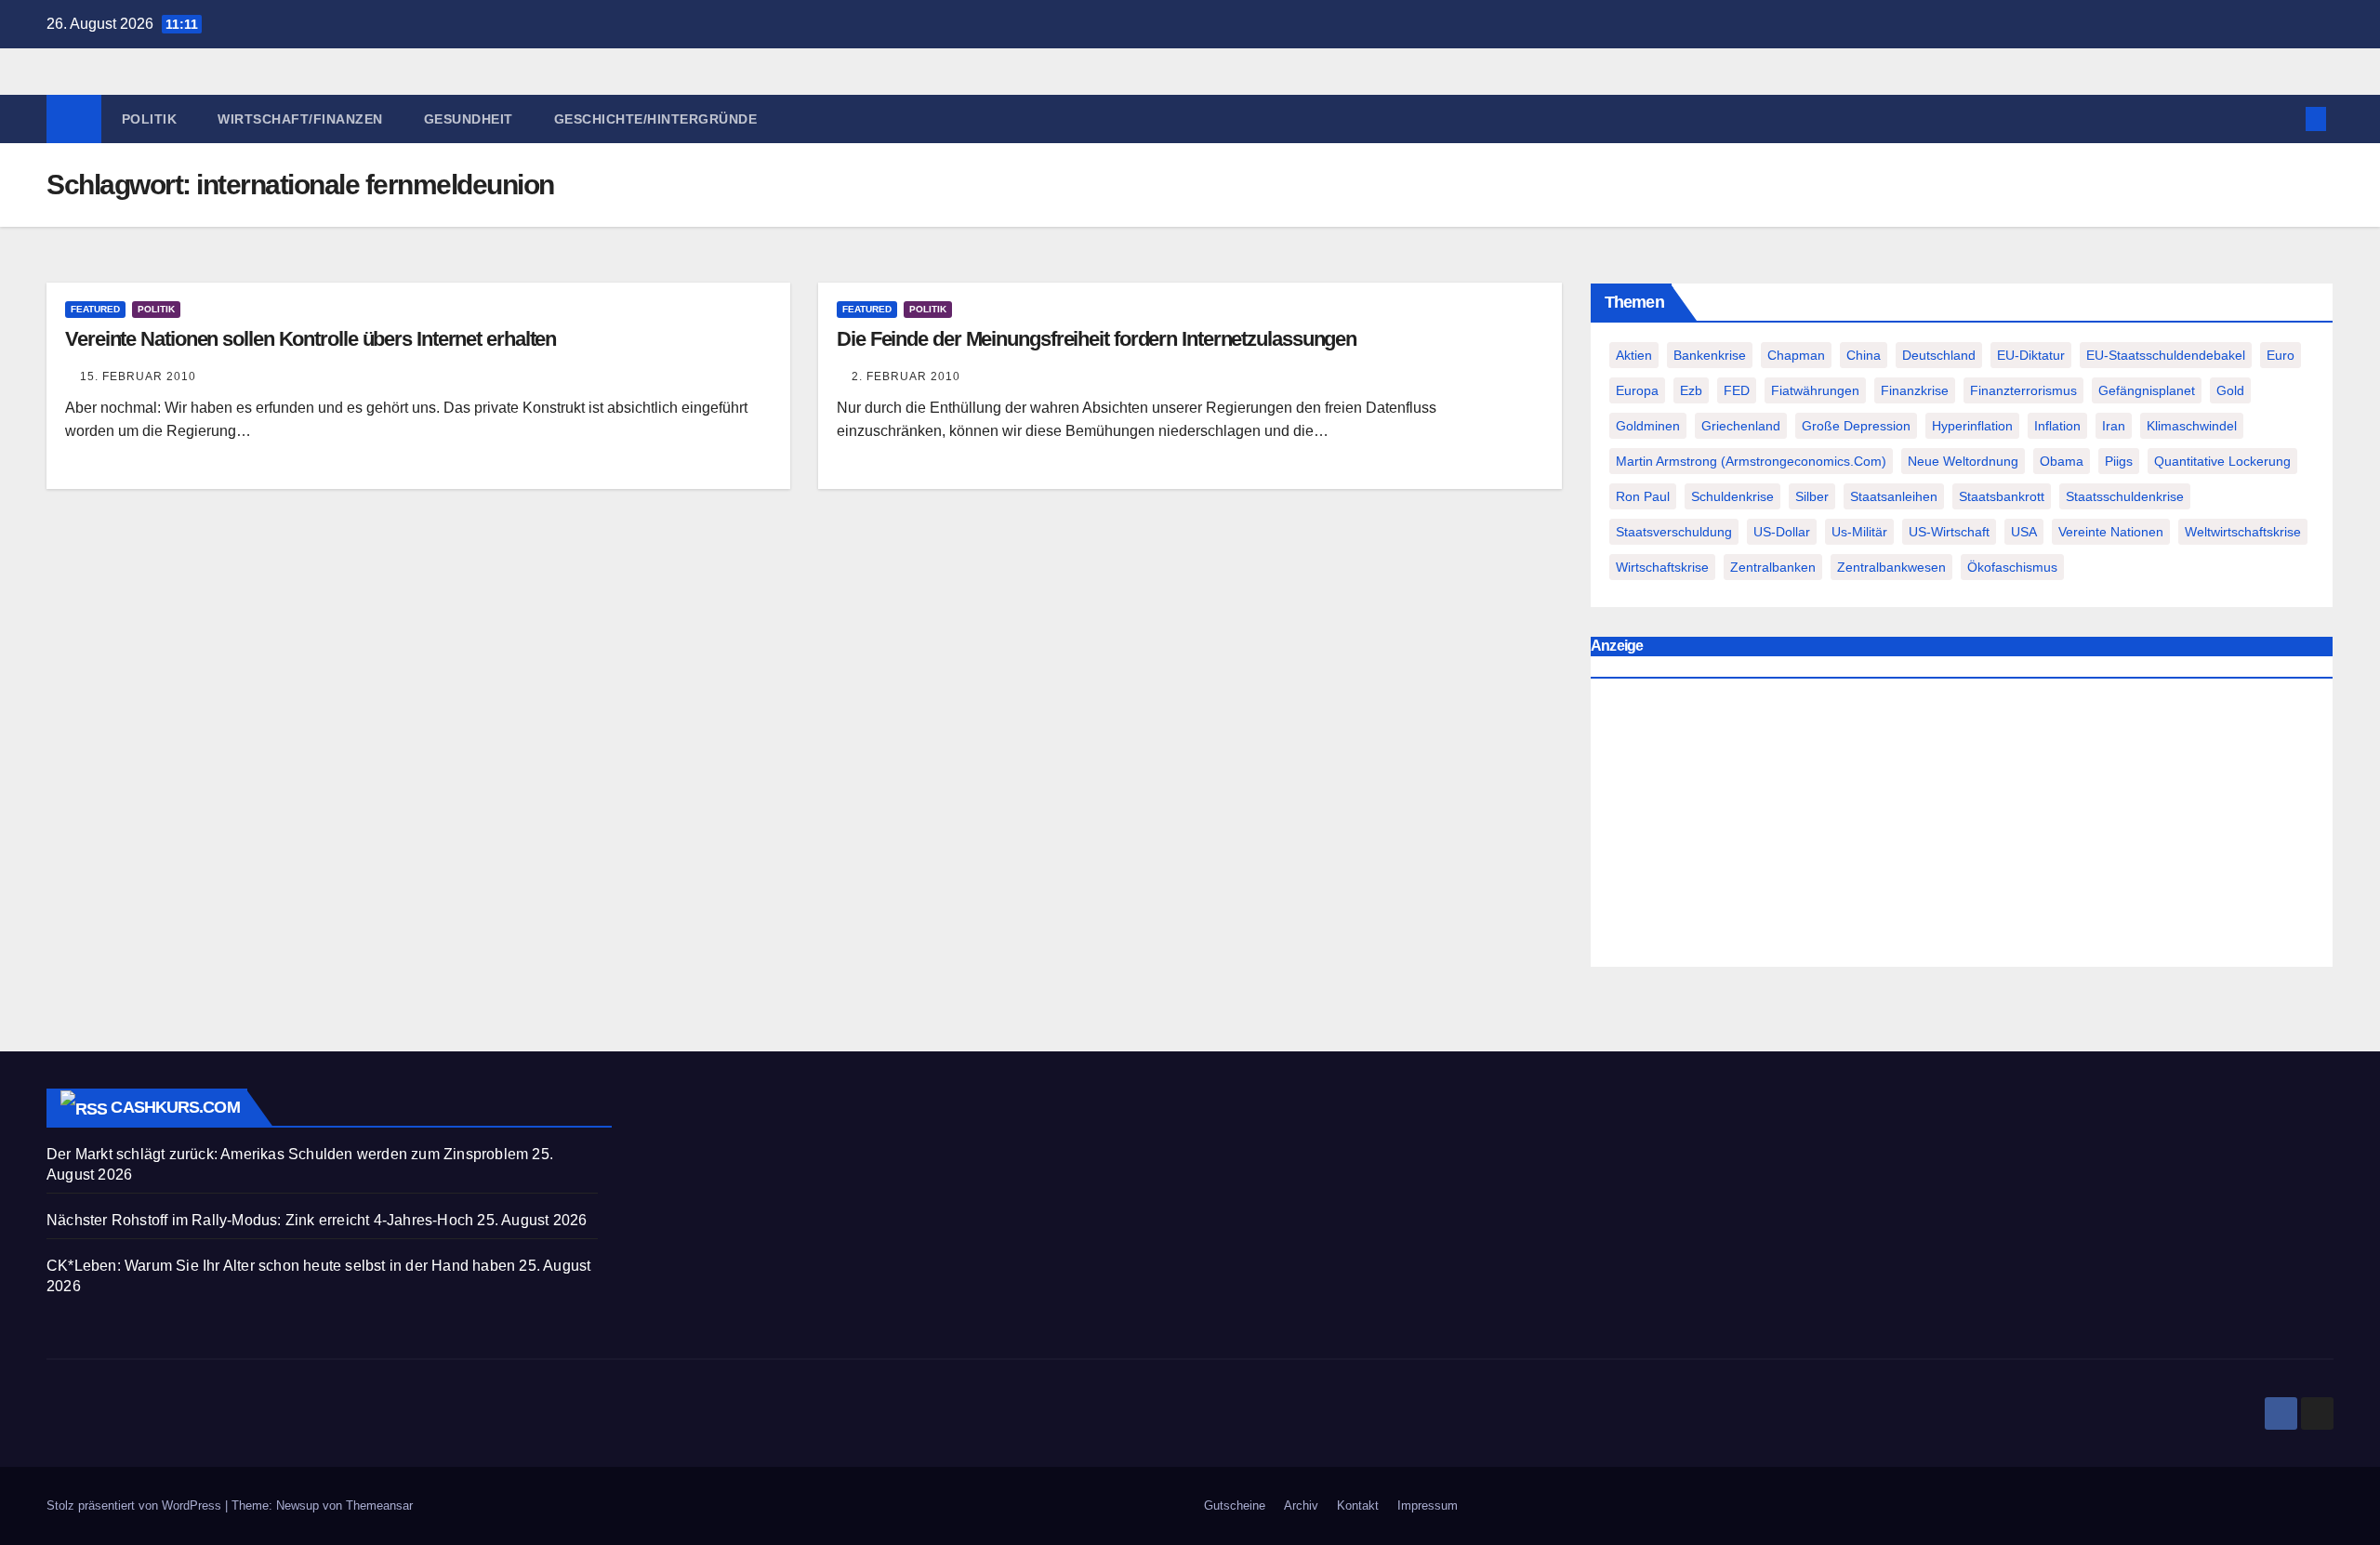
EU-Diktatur (2031, 355)
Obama (2062, 461)
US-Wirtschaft (1949, 532)
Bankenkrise (1710, 355)
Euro (2281, 355)
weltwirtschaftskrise (2243, 532)
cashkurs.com (175, 1107)
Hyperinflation (1972, 426)
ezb (1691, 390)
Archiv (1301, 1505)
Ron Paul (1643, 496)
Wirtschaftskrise (1662, 567)
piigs (2119, 461)
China (1864, 355)
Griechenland (1741, 426)
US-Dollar (1782, 532)
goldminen (1648, 426)
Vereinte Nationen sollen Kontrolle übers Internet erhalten (311, 339)
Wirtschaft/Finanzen (300, 119)
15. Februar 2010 (138, 376)
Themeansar (379, 1505)
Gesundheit (469, 119)
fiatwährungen (1815, 390)
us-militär (1859, 532)
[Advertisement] (1962, 827)
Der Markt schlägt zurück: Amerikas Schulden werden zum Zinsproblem (287, 1154)
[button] (2285, 119)
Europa (1637, 390)
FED (1737, 390)
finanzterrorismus (2023, 390)
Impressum (1428, 1505)
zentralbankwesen (1891, 567)
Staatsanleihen (1894, 496)
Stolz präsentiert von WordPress (136, 1505)
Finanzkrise (1915, 390)
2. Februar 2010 (906, 376)
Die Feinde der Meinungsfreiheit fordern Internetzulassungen (1097, 339)
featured (95, 309)
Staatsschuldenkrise (2125, 496)
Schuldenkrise (1732, 496)
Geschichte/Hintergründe (656, 119)
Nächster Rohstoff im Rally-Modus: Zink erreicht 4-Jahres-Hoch (260, 1220)
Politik (150, 119)
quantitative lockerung (2222, 461)
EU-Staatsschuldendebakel (2166, 355)
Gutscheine (1235, 1505)
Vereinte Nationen (2111, 532)
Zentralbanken (1773, 567)
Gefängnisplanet (2147, 390)
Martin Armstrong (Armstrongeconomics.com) (1751, 461)
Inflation (2057, 426)
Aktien (1634, 355)
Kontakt (1358, 1505)
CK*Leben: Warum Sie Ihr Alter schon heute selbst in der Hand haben (281, 1266)
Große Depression (1856, 426)
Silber (1812, 496)
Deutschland (1939, 355)
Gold (2230, 390)
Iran (2114, 426)
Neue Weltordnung (1963, 461)
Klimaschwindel (2192, 426)
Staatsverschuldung (1674, 532)
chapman (1796, 355)
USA (2024, 532)
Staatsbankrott (2002, 496)
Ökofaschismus (2012, 567)
